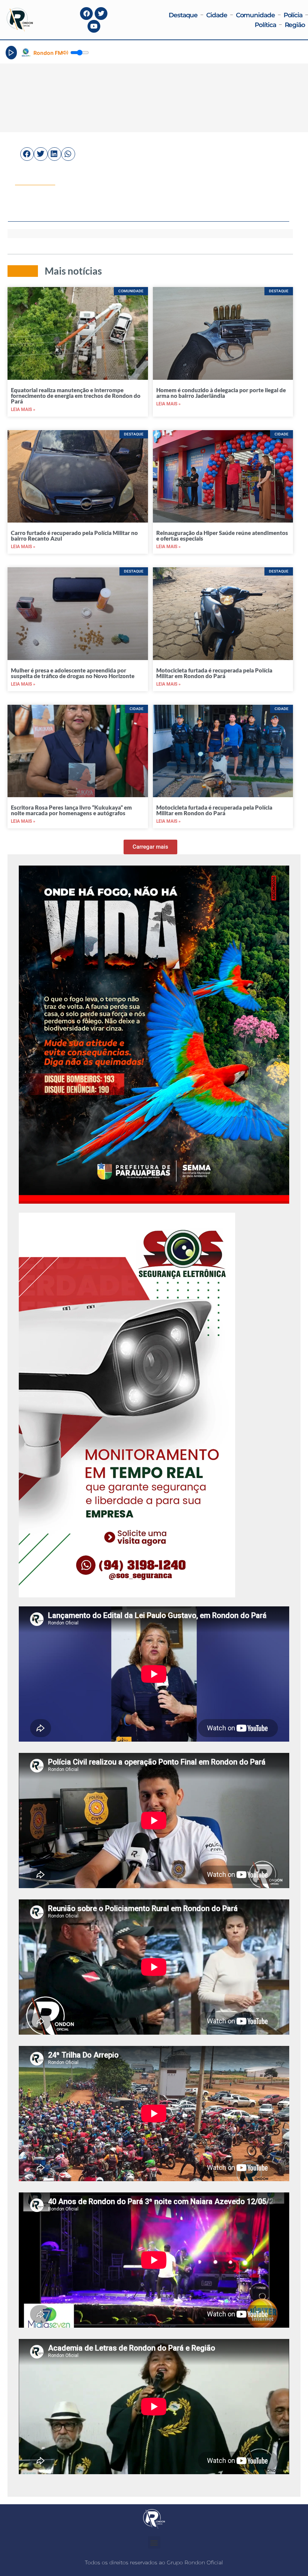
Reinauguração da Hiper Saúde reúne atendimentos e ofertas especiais (222, 536)
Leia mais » (23, 409)
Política (265, 25)
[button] (27, 154)
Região (295, 25)
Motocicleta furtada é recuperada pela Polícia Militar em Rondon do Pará (214, 673)
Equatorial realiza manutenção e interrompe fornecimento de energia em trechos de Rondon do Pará (76, 396)
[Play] (11, 53)
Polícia (293, 15)
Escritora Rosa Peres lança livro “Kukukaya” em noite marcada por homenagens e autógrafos (71, 810)
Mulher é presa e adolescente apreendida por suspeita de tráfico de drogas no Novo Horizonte (73, 673)
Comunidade (255, 15)
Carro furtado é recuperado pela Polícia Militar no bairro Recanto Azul (74, 536)
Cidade (217, 15)
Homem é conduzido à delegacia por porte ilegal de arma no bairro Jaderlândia (221, 393)
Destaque (183, 15)
